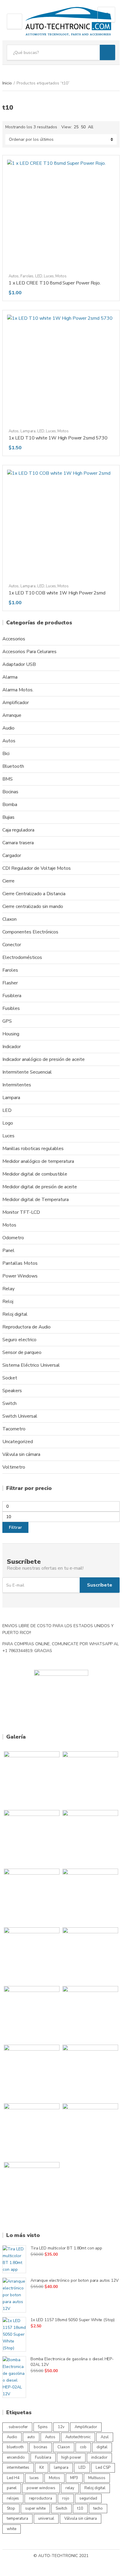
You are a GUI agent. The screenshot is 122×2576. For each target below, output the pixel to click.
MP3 (74, 2478)
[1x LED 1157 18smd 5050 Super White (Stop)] (14, 2334)
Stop (11, 2508)
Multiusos (97, 2478)
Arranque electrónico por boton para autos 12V (75, 2280)
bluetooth (15, 2447)
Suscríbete (100, 1585)
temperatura (17, 2519)
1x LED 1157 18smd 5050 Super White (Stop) (73, 2320)
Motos (61, 276)
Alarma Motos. (18, 690)
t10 (80, 2508)
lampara (61, 2468)
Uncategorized (18, 1442)
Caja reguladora (18, 830)
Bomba (10, 805)
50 (83, 127)
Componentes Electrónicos (30, 932)
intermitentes (18, 2468)
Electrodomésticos (22, 957)
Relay (8, 1289)
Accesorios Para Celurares (29, 652)
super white (35, 2508)
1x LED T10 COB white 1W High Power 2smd (57, 593)
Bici (6, 754)
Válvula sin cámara (21, 1454)
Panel (8, 1251)
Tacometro (14, 1429)
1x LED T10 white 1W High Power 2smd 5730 (58, 438)
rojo (66, 2498)
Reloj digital (15, 1314)
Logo (8, 1123)
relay (70, 2488)
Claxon (9, 919)
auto (31, 2437)
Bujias (8, 817)
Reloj (8, 1301)
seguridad (88, 2498)
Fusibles (11, 1008)
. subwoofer (17, 2427)
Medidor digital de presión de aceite (40, 1187)
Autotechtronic (78, 2437)
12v (61, 2427)
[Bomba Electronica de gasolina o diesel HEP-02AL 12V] (14, 2377)
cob (83, 2447)
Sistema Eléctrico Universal (31, 1365)
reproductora (41, 2498)
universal (46, 2519)
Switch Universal (20, 1416)
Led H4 (13, 2478)
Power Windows (20, 1276)
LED (39, 276)
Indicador (12, 1047)
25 (76, 127)
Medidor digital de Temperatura (36, 1200)
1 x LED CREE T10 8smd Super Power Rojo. (55, 283)
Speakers (12, 1391)
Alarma (10, 677)
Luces (49, 276)
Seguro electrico (19, 1340)
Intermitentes (17, 1085)
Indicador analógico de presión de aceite (44, 1059)
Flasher (10, 983)
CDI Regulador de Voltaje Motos (37, 868)
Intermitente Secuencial (27, 1072)
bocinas (41, 2447)
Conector (12, 945)
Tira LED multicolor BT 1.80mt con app (66, 2248)
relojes (13, 2498)
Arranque (12, 715)
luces (34, 2478)
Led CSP (103, 2468)
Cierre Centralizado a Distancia (34, 894)
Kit (42, 2468)
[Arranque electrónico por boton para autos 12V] (14, 2295)
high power (71, 2457)
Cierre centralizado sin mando (33, 906)
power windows (41, 2488)
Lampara (28, 431)
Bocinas (10, 792)
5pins (43, 2427)
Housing (11, 1034)
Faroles (27, 276)
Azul (105, 2437)
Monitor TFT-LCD (21, 1212)
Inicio (7, 83)
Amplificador (16, 703)
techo (98, 2508)
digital (102, 2447)
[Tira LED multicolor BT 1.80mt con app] (14, 2259)
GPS (7, 1021)
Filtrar (15, 1527)
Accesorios (14, 639)
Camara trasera (18, 843)
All (91, 127)
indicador (99, 2457)
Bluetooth (13, 766)
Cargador (12, 856)
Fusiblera (12, 996)
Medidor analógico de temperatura (38, 1161)
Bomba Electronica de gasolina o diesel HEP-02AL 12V (72, 2362)
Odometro (13, 1238)
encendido (16, 2457)
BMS (8, 779)
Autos (14, 276)
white (12, 2529)
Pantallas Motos (20, 1263)
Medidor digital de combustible (35, 1174)
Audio (8, 728)
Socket (10, 1378)
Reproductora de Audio (27, 1327)
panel (12, 2488)
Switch (9, 1403)
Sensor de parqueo (22, 1352)
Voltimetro (14, 1467)
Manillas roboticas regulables (33, 1149)
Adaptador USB (19, 664)
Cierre (8, 881)
